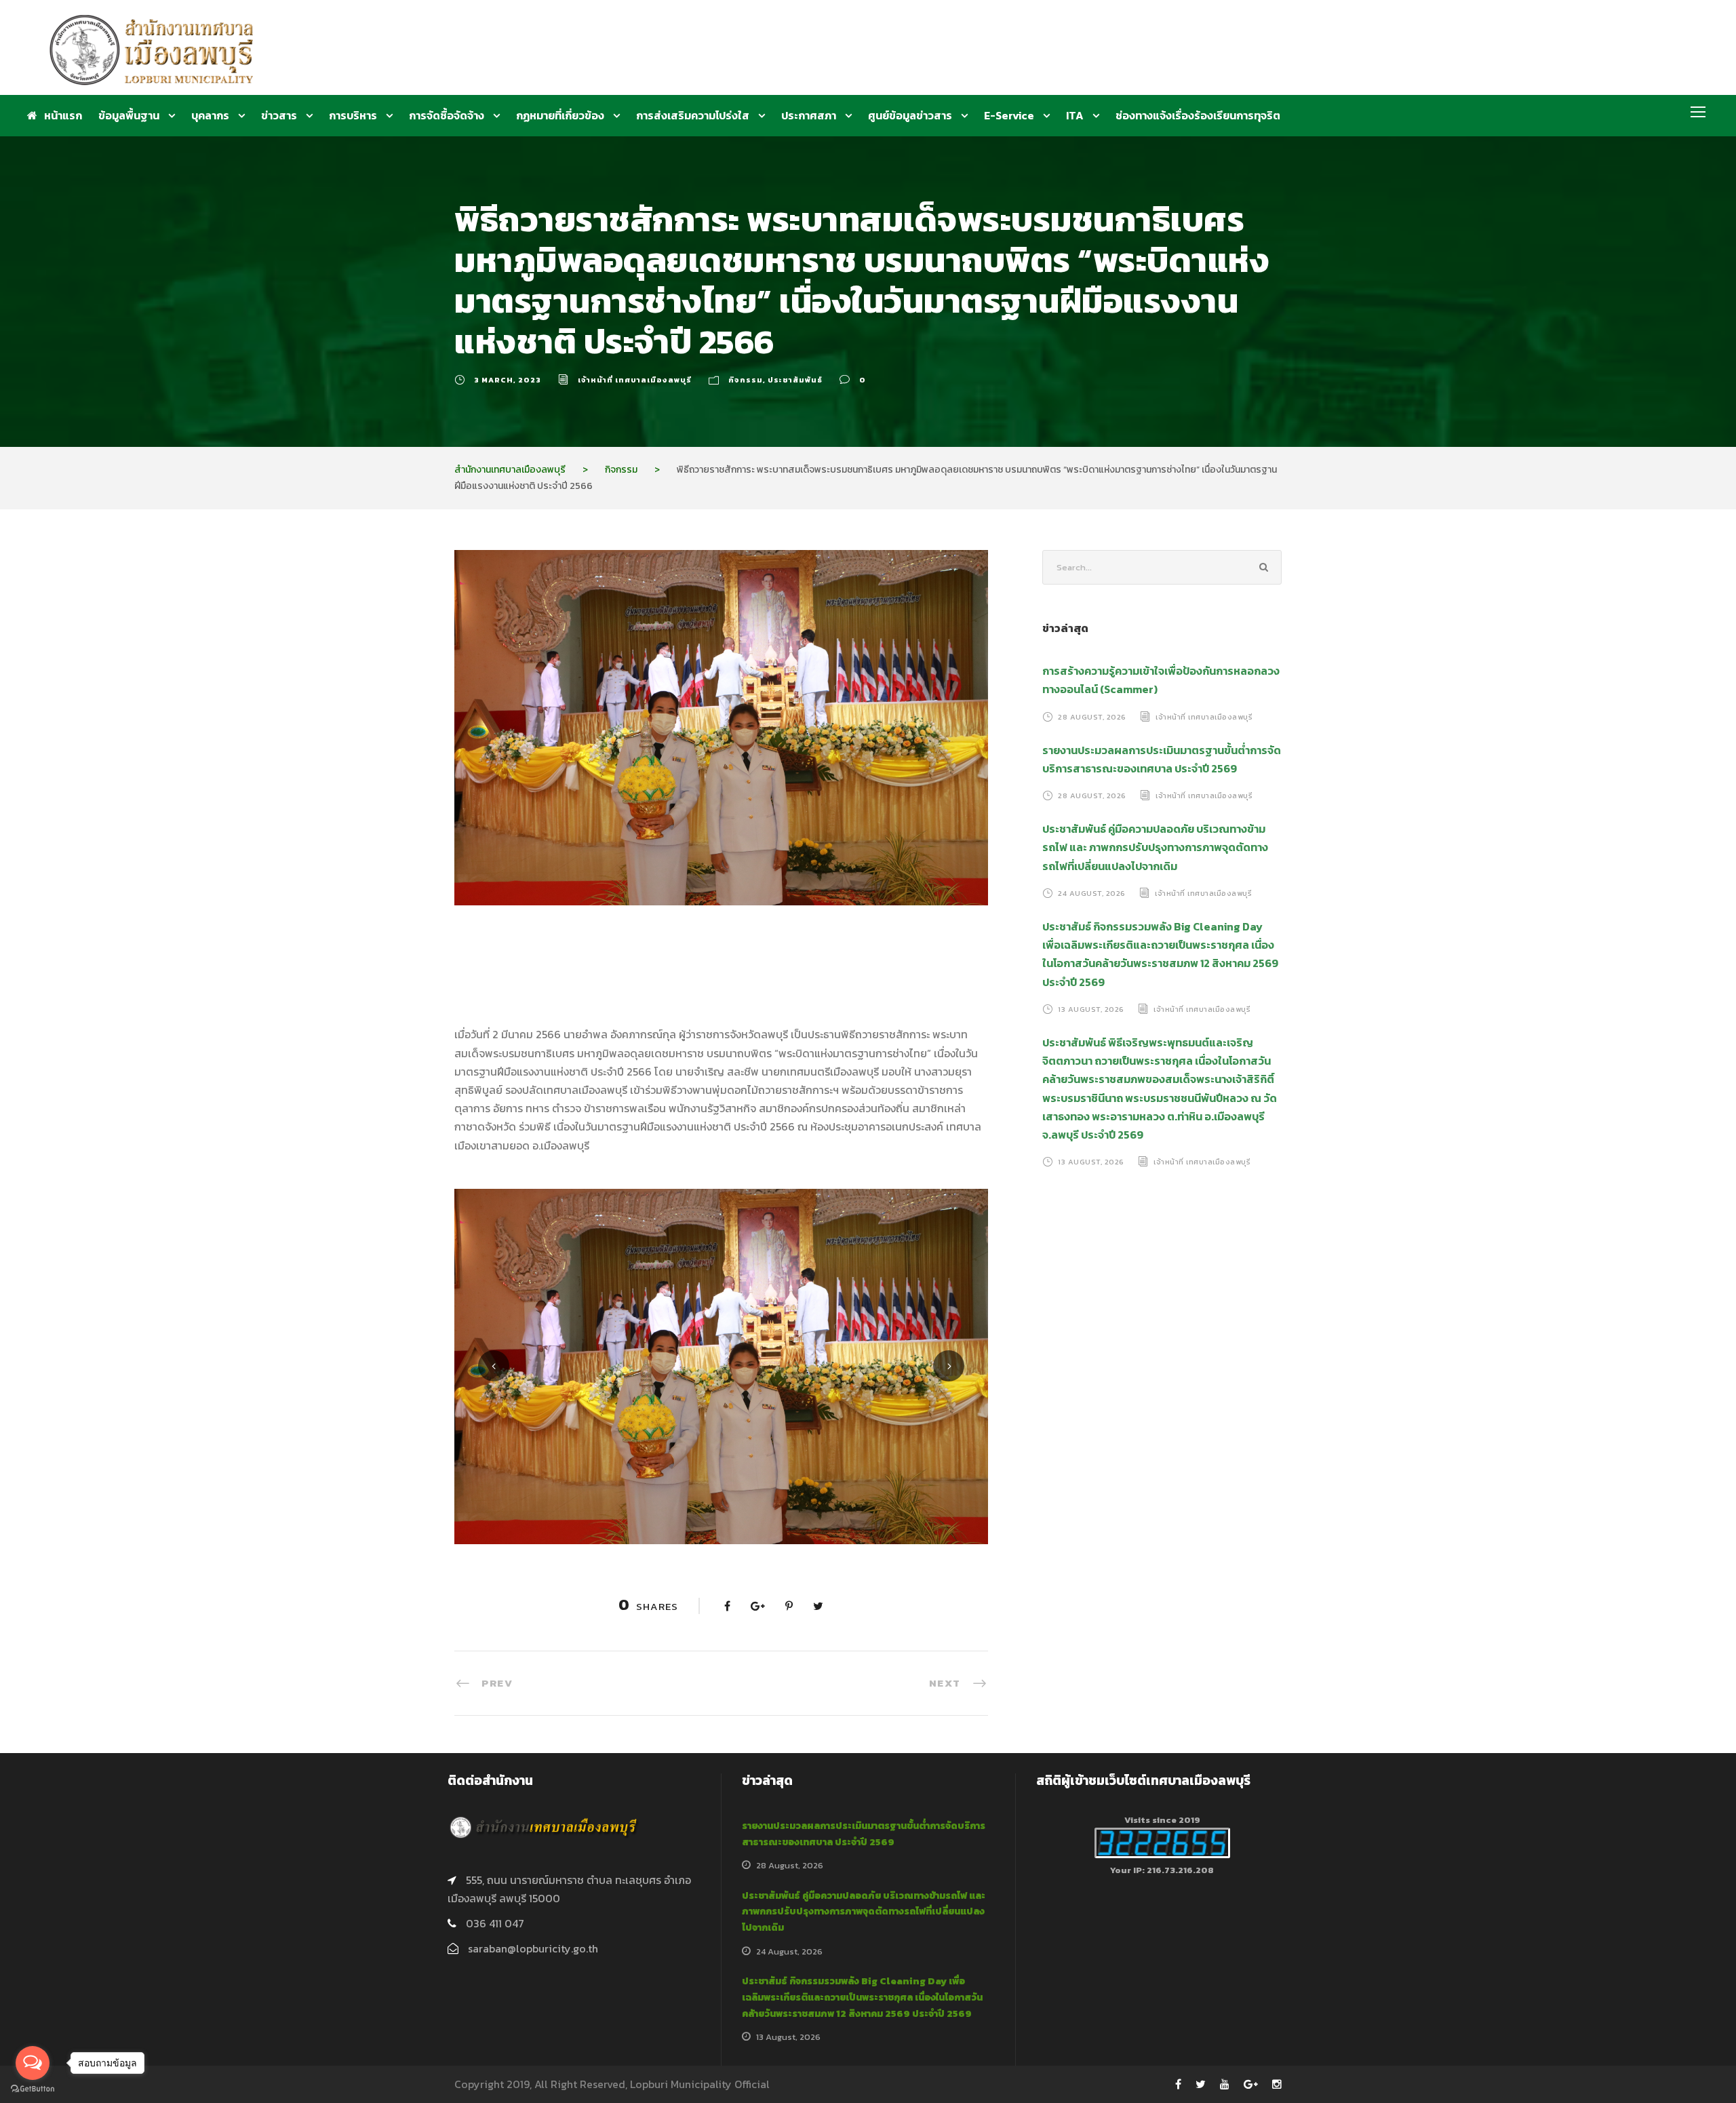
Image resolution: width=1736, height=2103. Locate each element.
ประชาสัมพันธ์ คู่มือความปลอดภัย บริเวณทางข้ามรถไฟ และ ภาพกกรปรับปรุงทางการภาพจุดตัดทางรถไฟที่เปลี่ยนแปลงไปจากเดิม (1155, 847)
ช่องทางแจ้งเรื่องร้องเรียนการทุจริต (1198, 115)
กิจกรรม (746, 380)
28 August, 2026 (1092, 717)
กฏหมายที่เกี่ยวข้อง (560, 115)
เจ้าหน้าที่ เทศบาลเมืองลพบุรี (635, 380)
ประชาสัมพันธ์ (795, 380)
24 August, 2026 (1092, 893)
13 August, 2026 (1091, 1009)
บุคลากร (210, 115)
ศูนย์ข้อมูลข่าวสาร (910, 115)
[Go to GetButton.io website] (33, 2089)
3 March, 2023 (508, 380)
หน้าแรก (63, 115)
